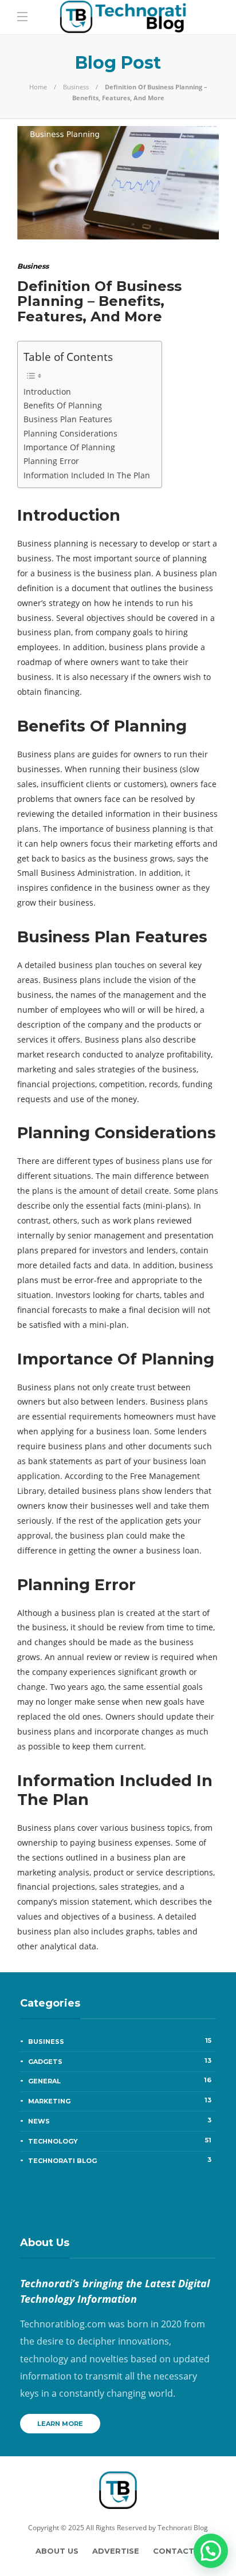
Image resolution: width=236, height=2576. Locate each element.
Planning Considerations (70, 433)
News (120, 2121)
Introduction (47, 392)
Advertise (116, 2551)
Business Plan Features (68, 419)
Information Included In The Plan (87, 475)
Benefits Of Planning (63, 405)
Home (38, 87)
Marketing (120, 2101)
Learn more (60, 2424)
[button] (211, 2551)
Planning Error (51, 461)
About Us (57, 2551)
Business (76, 87)
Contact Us (180, 2551)
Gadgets (120, 2061)
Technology (120, 2141)
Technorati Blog (120, 2160)
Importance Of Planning (69, 447)
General (120, 2081)
